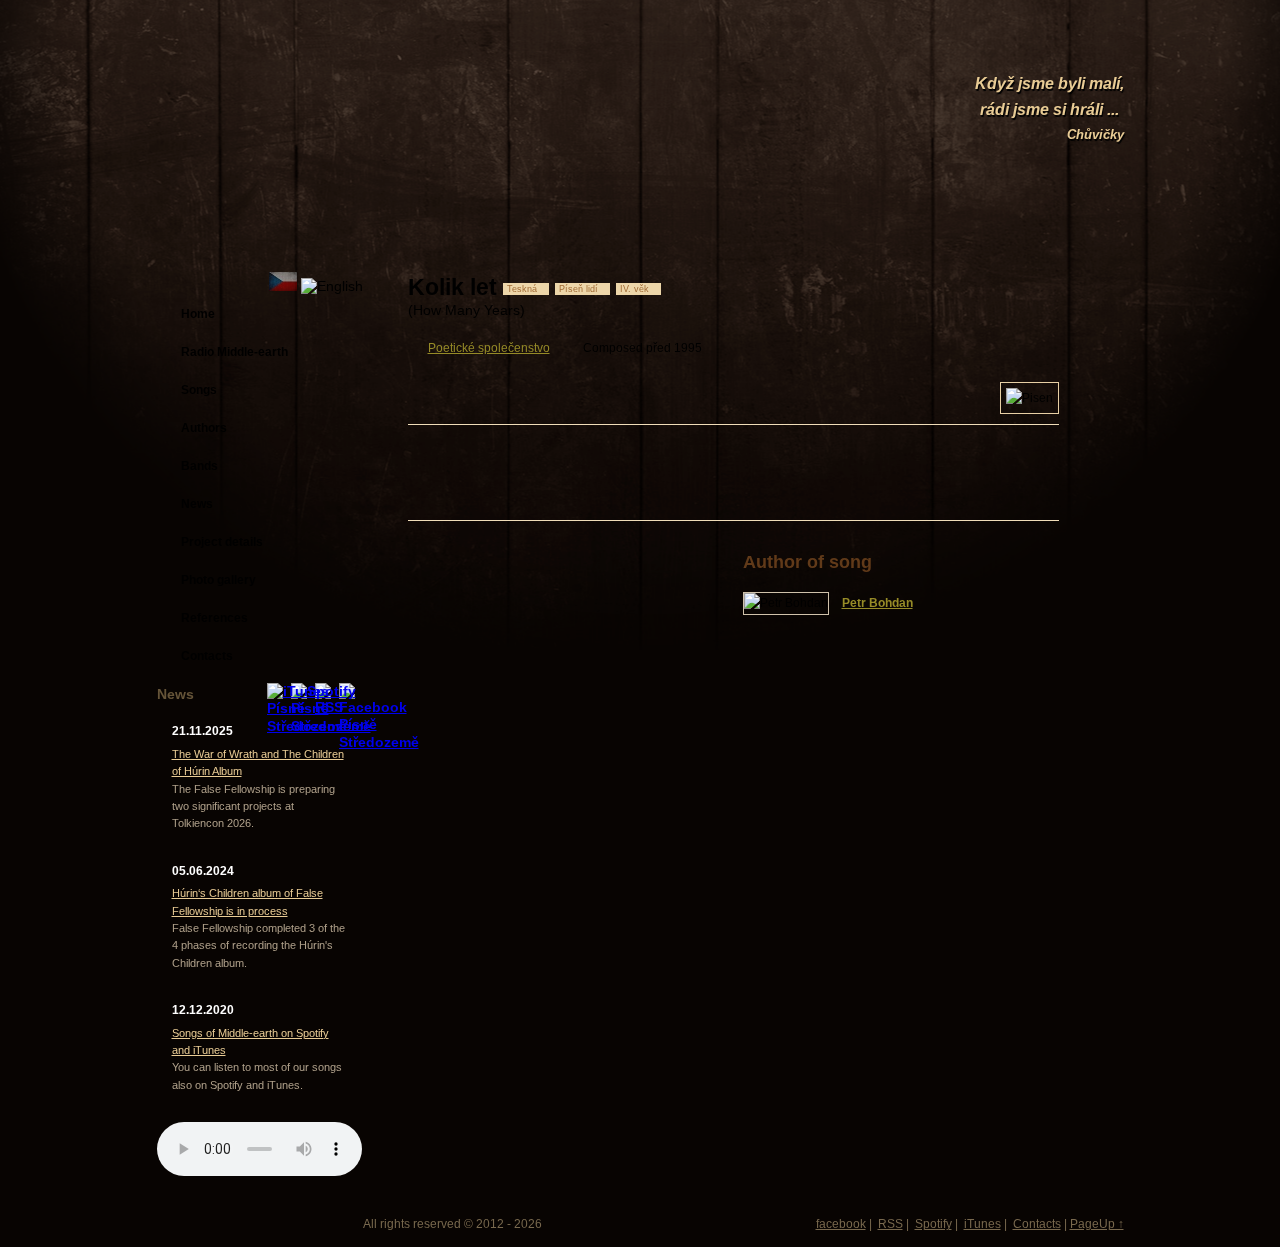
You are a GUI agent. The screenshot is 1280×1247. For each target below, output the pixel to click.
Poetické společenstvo (489, 348)
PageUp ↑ (1097, 1224)
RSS (890, 1224)
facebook (841, 1224)
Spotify (933, 1224)
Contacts (1037, 1224)
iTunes (982, 1224)
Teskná (522, 289)
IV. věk (634, 289)
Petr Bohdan (877, 603)
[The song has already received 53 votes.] (991, 287)
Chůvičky (1095, 134)
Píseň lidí (578, 289)
